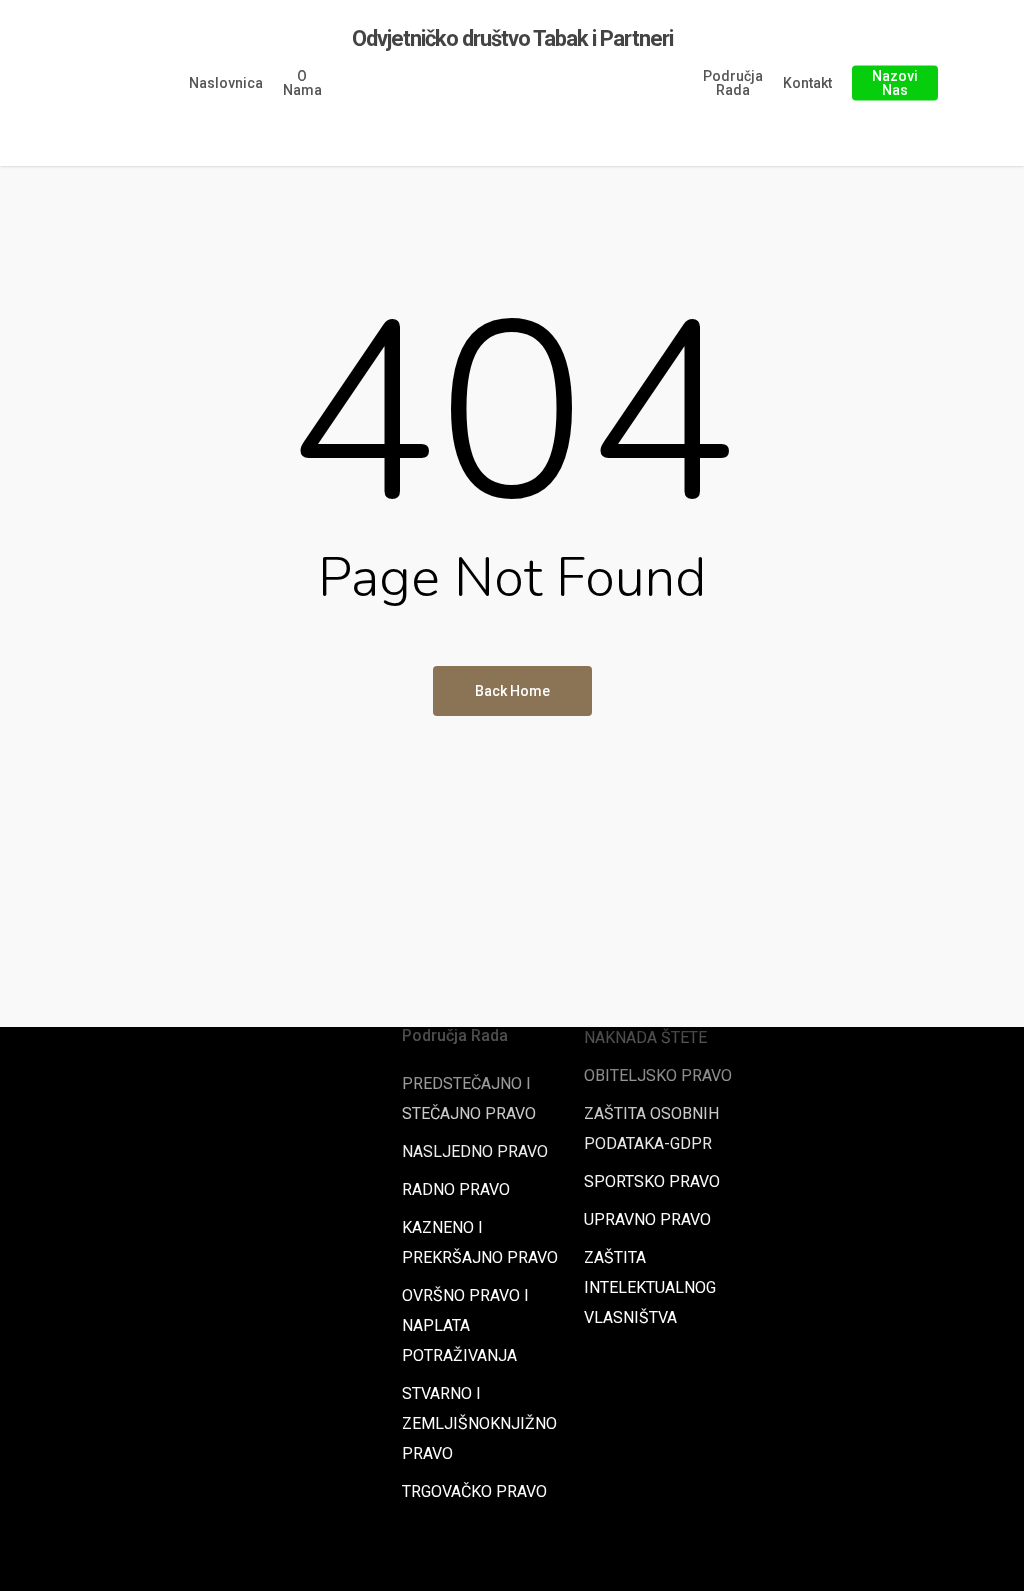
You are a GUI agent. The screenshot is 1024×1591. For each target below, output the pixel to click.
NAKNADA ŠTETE (645, 1037)
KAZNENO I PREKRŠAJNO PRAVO (480, 1242)
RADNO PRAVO (456, 1189)
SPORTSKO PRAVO (652, 1181)
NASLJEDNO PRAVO (475, 1151)
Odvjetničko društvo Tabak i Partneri (512, 39)
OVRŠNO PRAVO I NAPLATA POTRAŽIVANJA (465, 1325)
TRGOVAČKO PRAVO (474, 1491)
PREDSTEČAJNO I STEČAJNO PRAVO (469, 1098)
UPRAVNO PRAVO (647, 1219)
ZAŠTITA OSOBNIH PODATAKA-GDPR (651, 1128)
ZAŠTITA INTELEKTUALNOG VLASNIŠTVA (650, 1287)
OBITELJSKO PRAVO (658, 1075)
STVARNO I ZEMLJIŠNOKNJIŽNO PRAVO (479, 1423)
